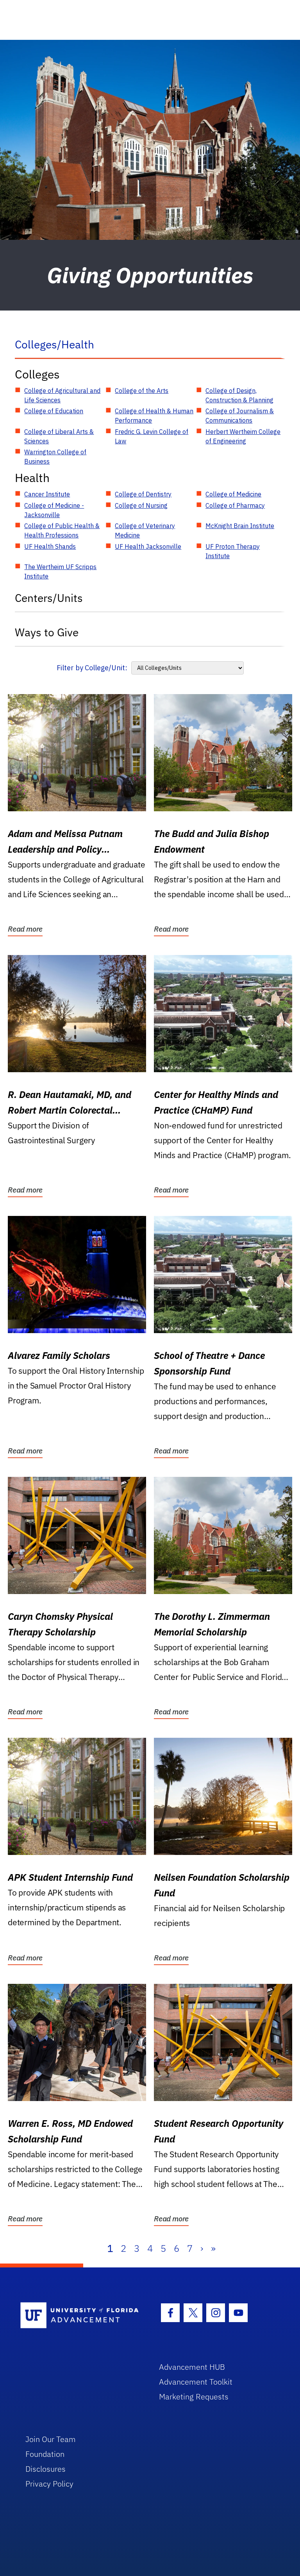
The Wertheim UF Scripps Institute (60, 571)
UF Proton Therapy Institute (233, 551)
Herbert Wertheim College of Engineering (243, 436)
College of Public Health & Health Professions (62, 530)
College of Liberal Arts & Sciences (59, 436)
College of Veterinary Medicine (145, 530)
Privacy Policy (49, 2484)
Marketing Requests (194, 2397)
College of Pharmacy (235, 505)
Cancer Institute (47, 494)
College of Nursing (141, 505)
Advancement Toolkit (196, 2382)
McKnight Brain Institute (240, 526)
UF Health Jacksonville (148, 546)
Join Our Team (51, 2439)
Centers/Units (49, 598)
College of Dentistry (143, 494)
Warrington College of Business (55, 457)
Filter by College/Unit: (92, 668)
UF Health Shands (50, 546)
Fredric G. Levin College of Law (152, 436)
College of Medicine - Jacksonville (54, 510)
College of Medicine (233, 494)
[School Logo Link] (81, 2316)
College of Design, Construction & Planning (239, 395)
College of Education (54, 411)
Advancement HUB (192, 2367)
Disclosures (46, 2469)
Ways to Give (47, 632)
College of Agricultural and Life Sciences (62, 395)
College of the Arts (142, 391)
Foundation (45, 2454)
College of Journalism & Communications (240, 416)
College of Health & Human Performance (154, 416)
